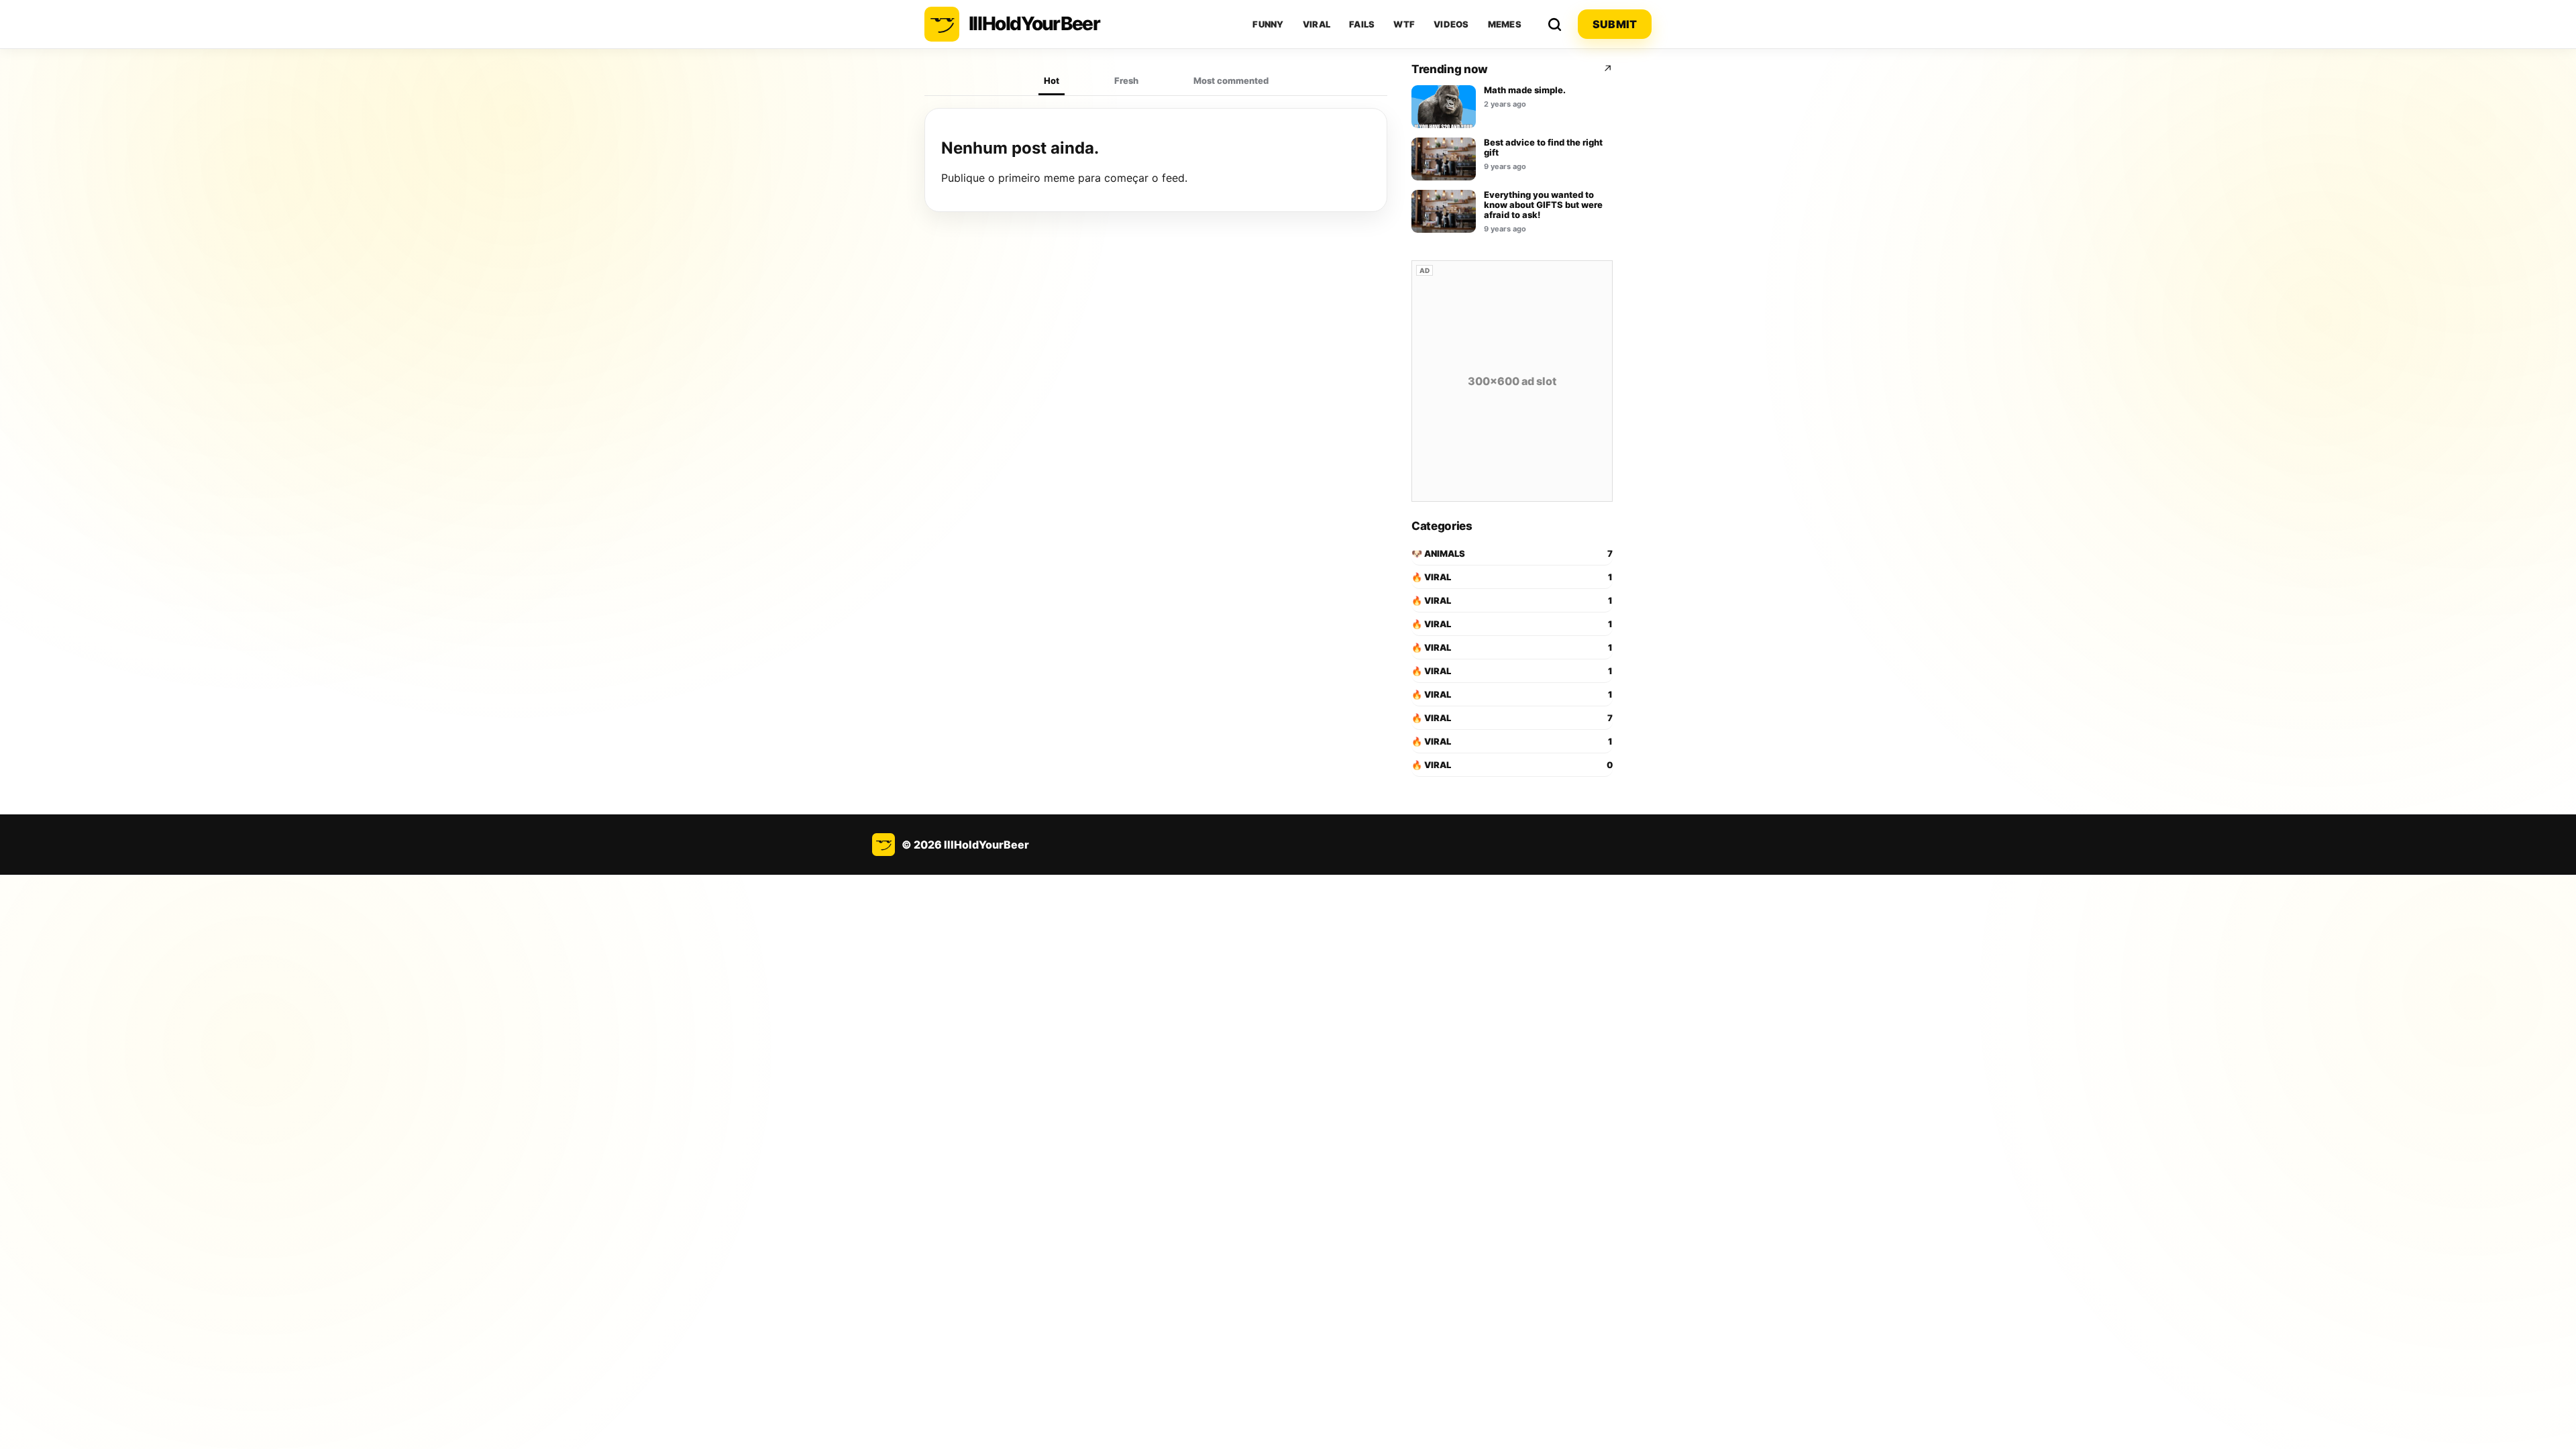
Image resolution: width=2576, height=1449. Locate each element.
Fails (1362, 24)
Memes (1505, 24)
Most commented (1231, 80)
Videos (1451, 24)
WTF (1404, 24)
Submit (1615, 24)
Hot (1052, 80)
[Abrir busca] (1554, 24)
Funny (1268, 24)
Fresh (1126, 80)
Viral (1317, 24)
